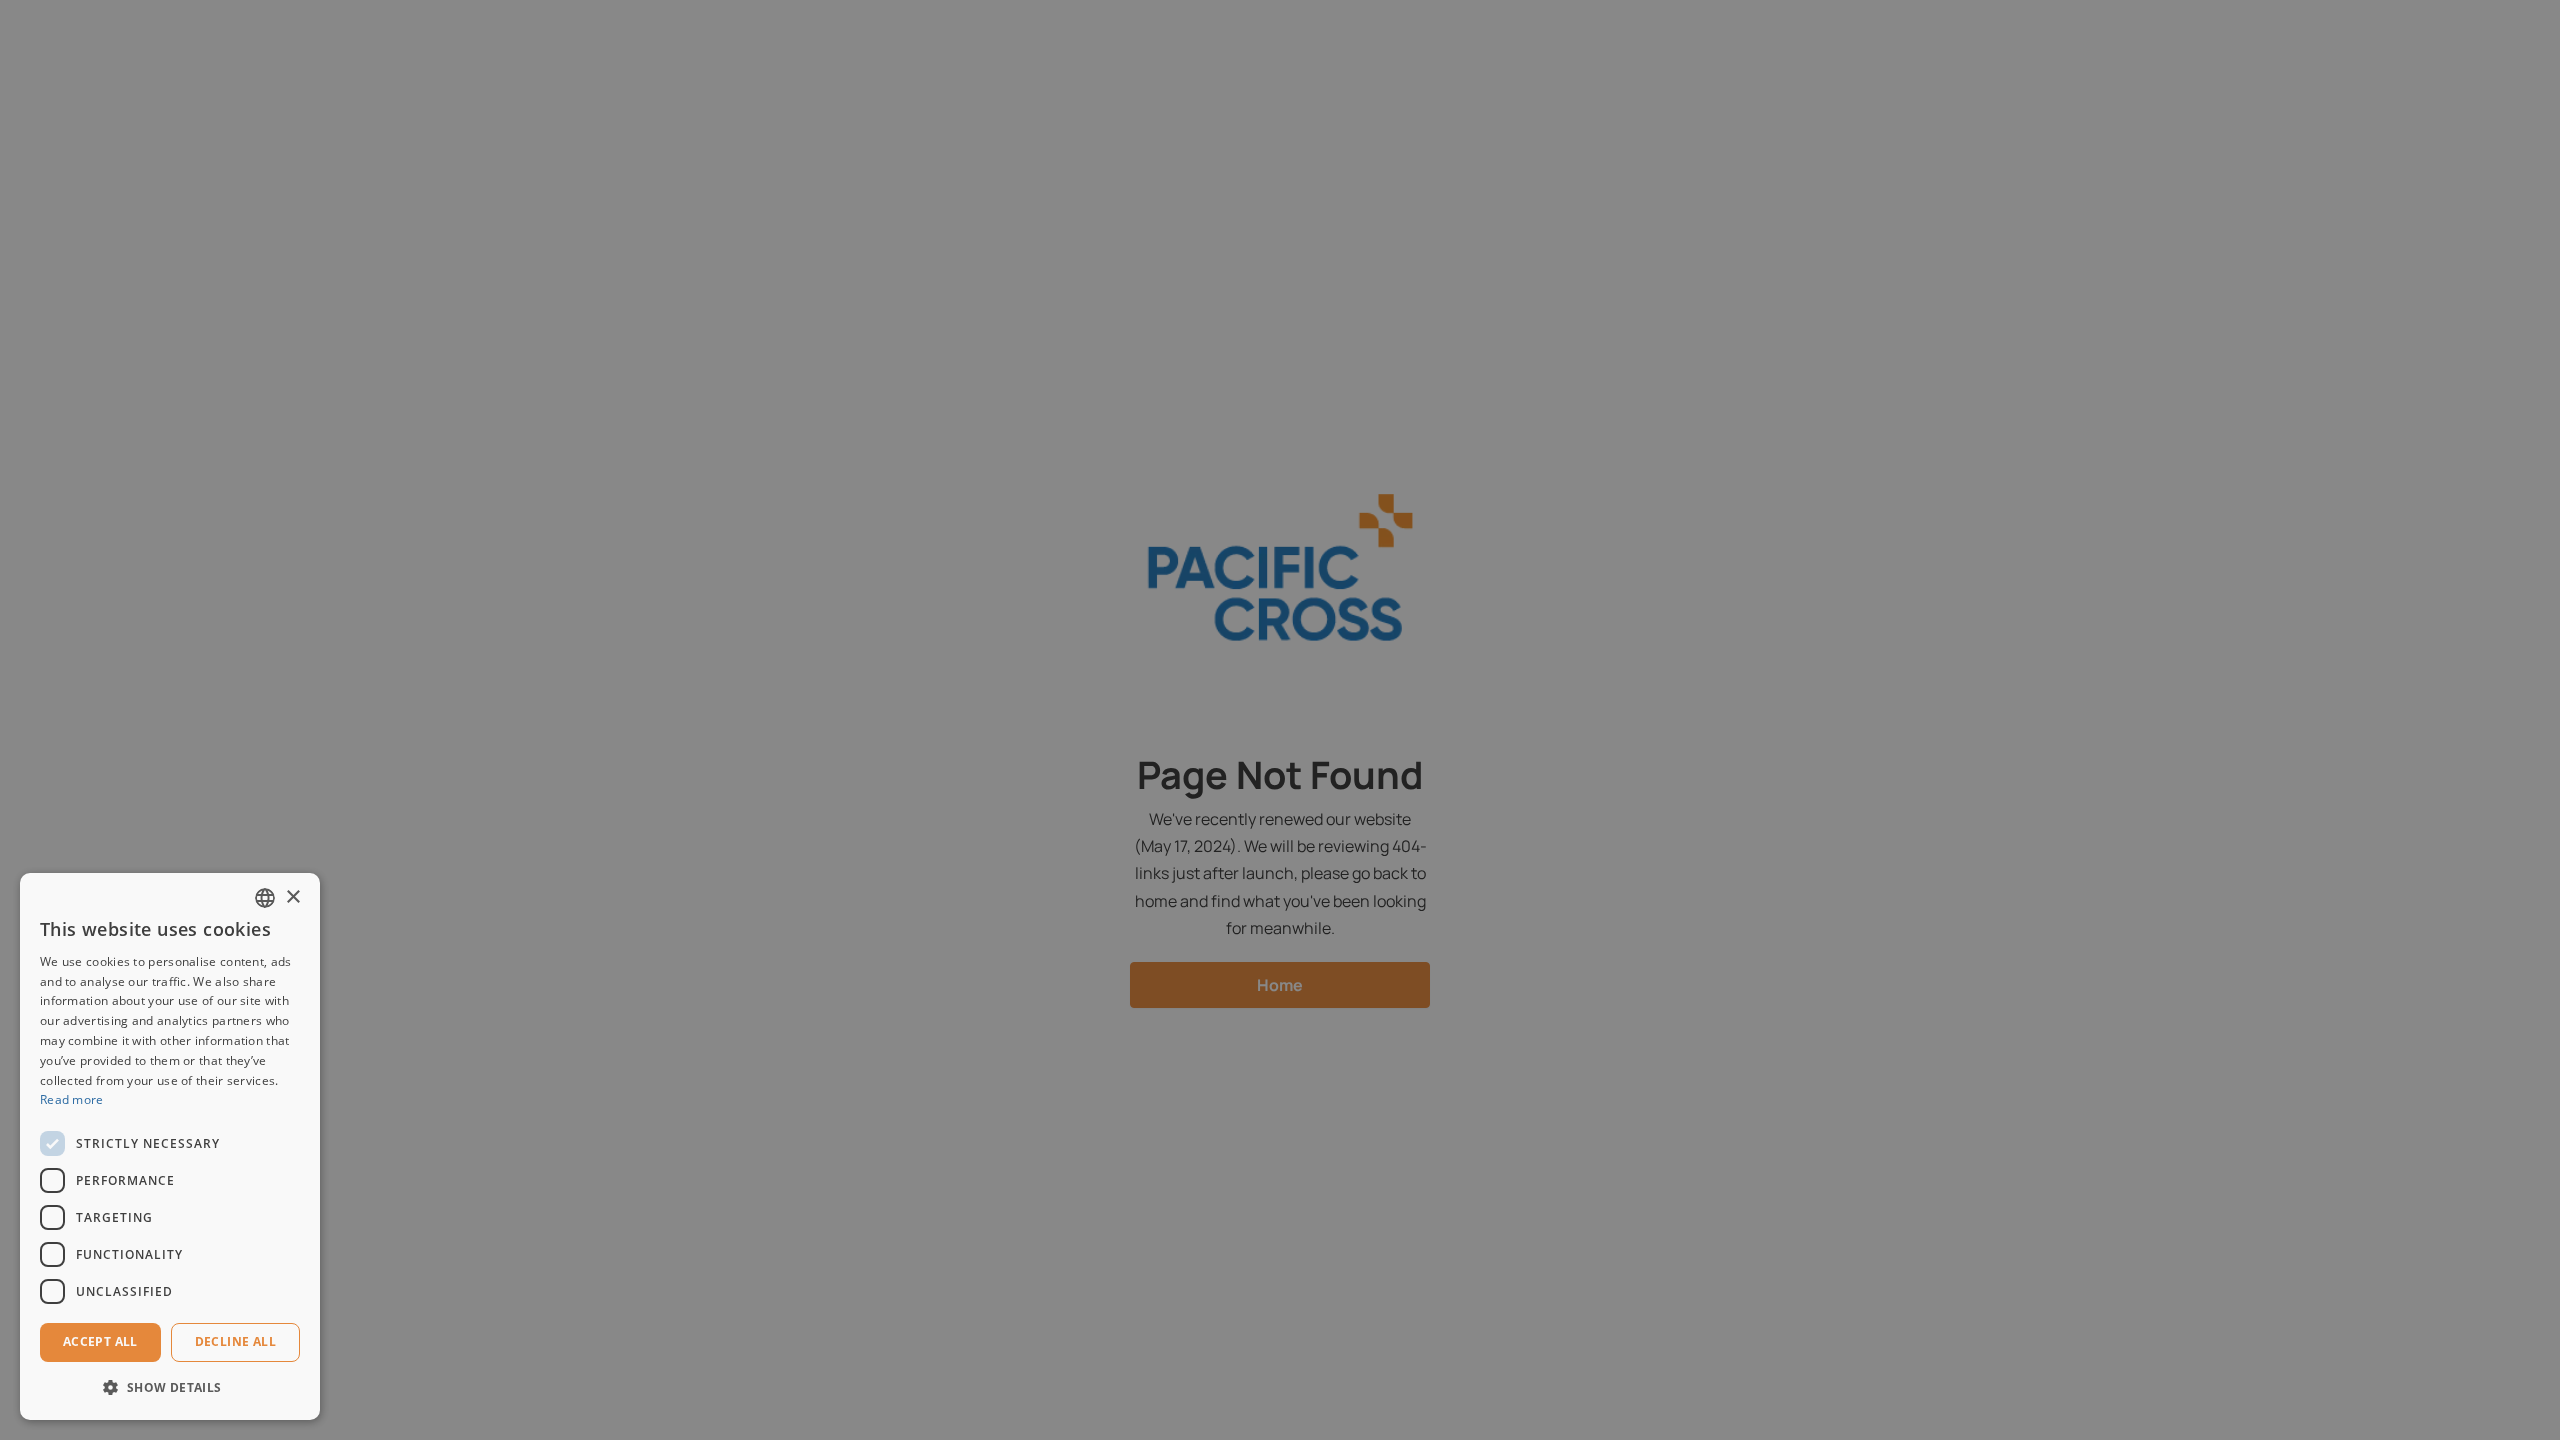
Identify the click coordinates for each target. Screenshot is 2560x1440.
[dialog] (170, 1146)
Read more (72, 1099)
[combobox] (265, 898)
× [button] (292, 897)
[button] (170, 1387)
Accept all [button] (100, 1341)
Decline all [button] (235, 1341)
